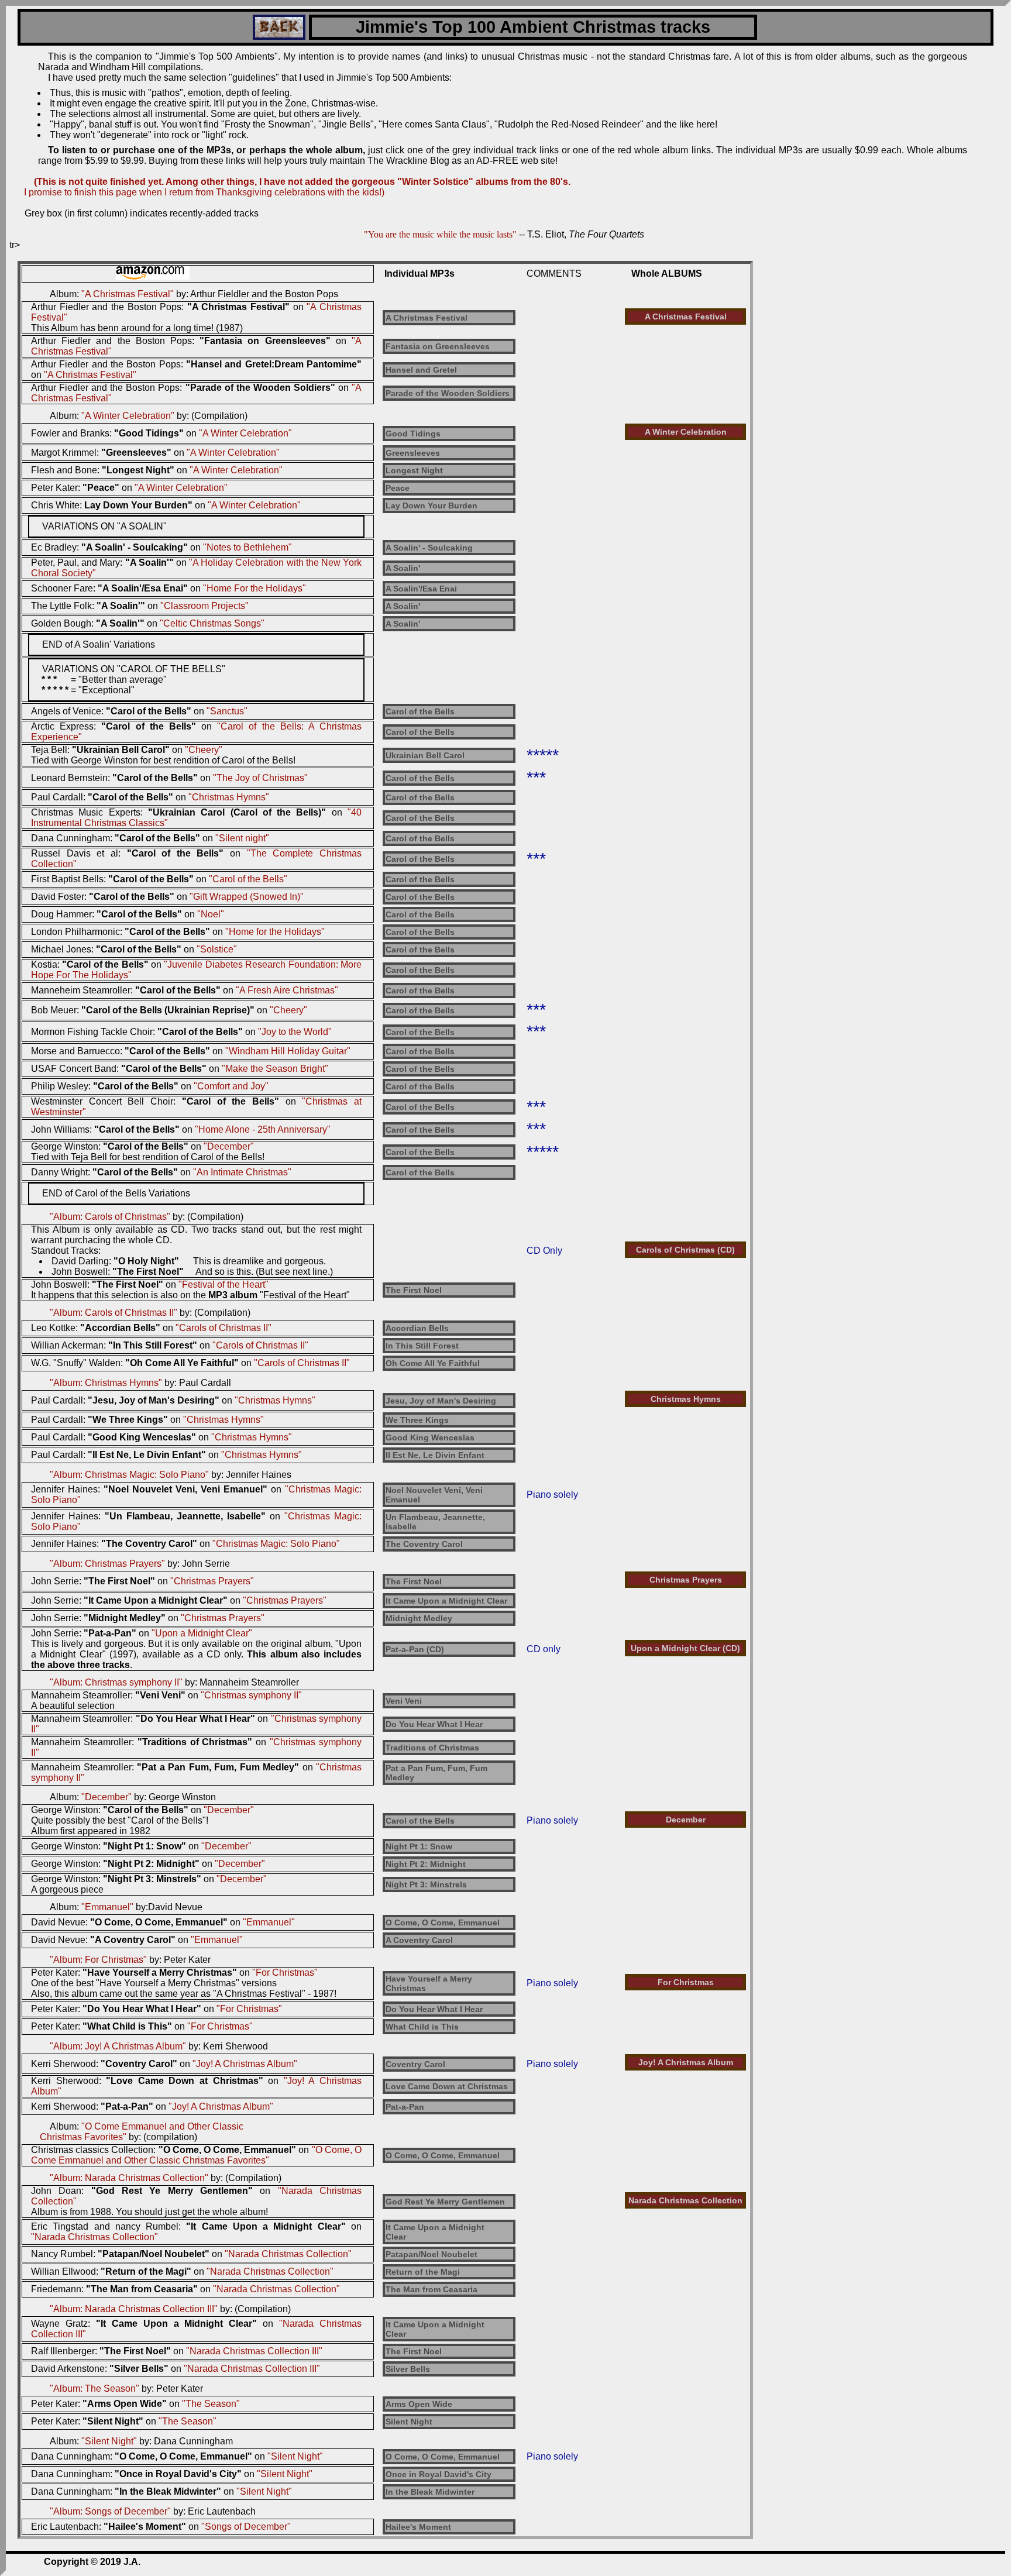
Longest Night (414, 470)
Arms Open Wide (419, 2404)
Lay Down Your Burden (431, 505)
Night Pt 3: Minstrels (426, 1884)
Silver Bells (408, 2369)
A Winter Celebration (686, 432)
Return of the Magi (423, 2272)
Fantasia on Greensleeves (438, 346)
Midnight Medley (419, 1618)
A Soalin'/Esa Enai (421, 589)
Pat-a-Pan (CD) (415, 1649)
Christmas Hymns (686, 1399)
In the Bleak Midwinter (430, 2492)
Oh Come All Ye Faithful (433, 1363)
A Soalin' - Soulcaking (429, 548)
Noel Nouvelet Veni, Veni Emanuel (434, 1495)
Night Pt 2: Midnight (426, 1864)
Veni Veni (404, 1701)
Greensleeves (413, 453)
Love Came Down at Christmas (447, 2086)
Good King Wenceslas (430, 1437)
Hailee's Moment (418, 2527)
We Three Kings (417, 1420)
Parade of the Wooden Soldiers (448, 393)
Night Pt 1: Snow (419, 1846)
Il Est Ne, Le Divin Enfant (435, 1455)
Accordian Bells (417, 1328)
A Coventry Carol (419, 1940)
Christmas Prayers (686, 1580)
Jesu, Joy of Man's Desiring (441, 1401)
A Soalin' (403, 568)
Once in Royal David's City (439, 2474)
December (686, 1820)
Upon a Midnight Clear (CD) (685, 1648)
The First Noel (414, 1290)
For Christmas (686, 1982)
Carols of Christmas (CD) (685, 1250)
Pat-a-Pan (405, 2107)
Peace (398, 488)
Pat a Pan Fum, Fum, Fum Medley (436, 1773)
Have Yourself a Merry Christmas (429, 1983)
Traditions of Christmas (432, 1748)
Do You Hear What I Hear (434, 1724)
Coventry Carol (415, 2064)
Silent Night (409, 2422)
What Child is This (422, 2027)
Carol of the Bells (420, 711)
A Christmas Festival (427, 318)
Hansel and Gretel (421, 370)
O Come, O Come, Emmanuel (443, 1922)
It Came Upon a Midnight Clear (446, 1601)
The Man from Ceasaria (431, 2289)
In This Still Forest (422, 1346)
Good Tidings (413, 434)
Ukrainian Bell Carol (425, 755)
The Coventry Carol (424, 1544)
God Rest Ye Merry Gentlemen (445, 2202)
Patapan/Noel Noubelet (431, 2254)
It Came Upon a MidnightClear (435, 2232)
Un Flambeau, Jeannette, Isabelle (435, 1522)
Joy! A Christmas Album (686, 2062)
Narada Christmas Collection (685, 2200)
